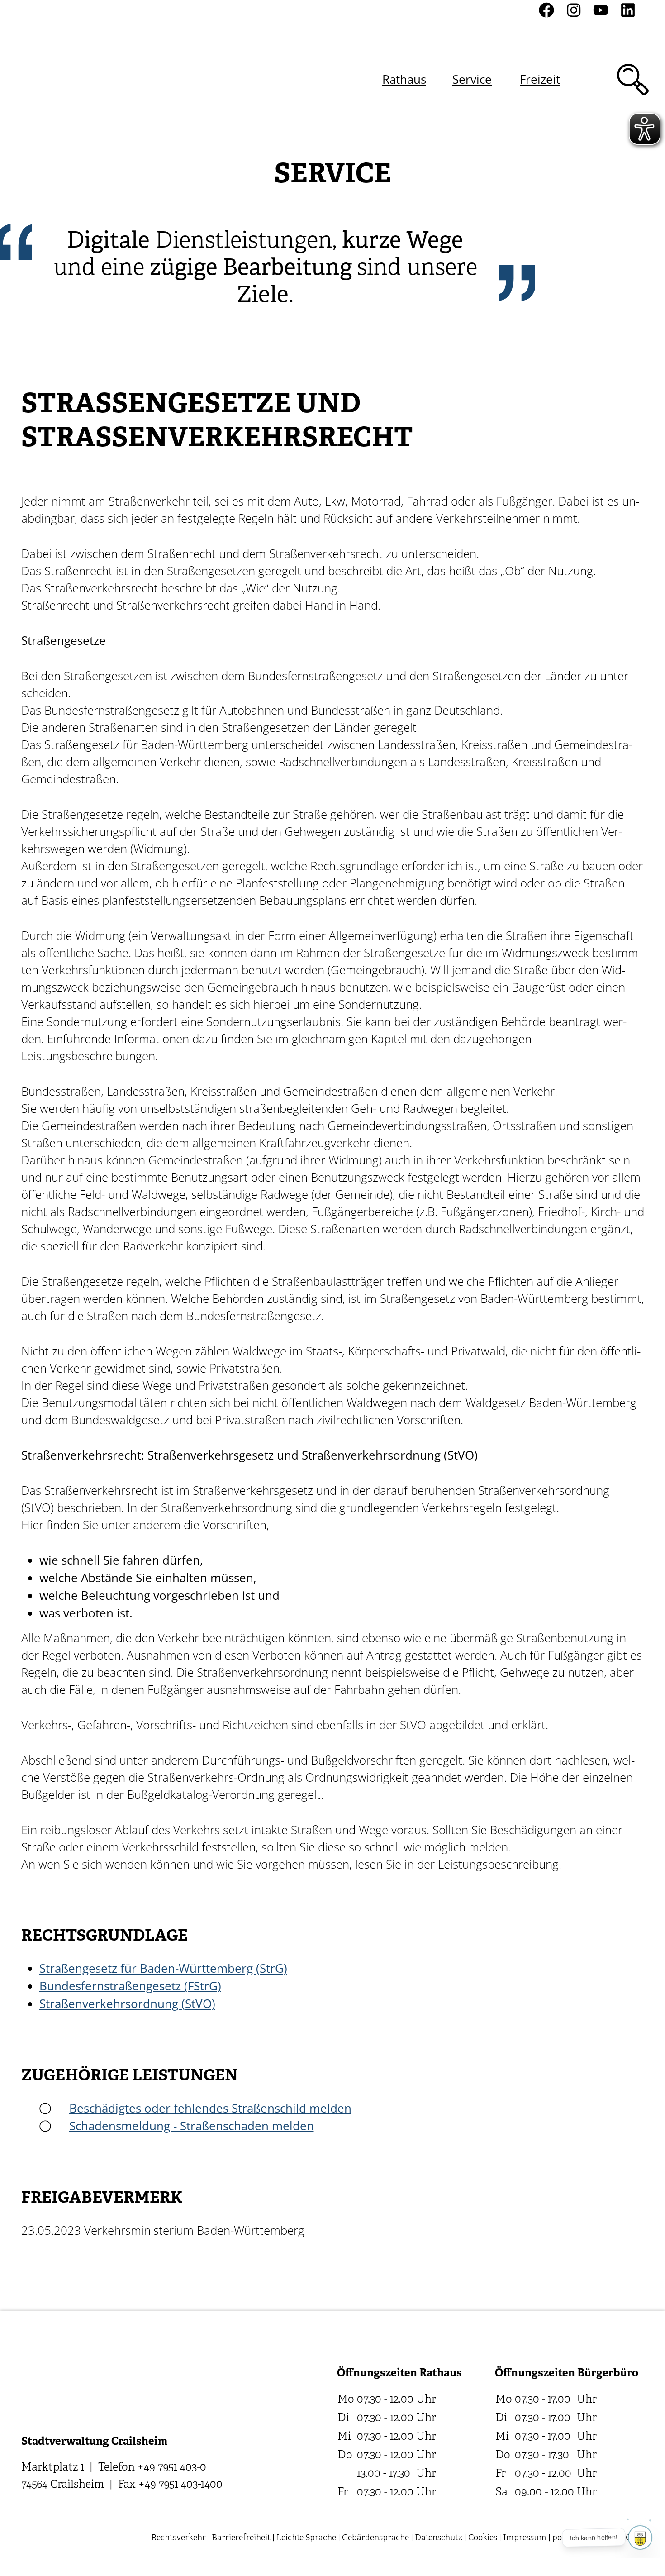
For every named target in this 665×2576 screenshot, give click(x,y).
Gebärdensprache (375, 2538)
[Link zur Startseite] (69, 79)
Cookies (483, 2538)
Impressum (525, 2538)
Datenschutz (439, 2538)
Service (472, 79)
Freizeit (540, 79)
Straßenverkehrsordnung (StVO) (127, 2004)
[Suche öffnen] (633, 80)
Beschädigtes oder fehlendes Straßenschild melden (210, 2108)
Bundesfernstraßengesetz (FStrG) (130, 1986)
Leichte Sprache (306, 2538)
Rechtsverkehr (178, 2538)
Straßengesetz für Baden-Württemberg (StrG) (163, 1968)
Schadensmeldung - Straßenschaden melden (192, 2126)
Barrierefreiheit (241, 2538)
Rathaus (404, 79)
